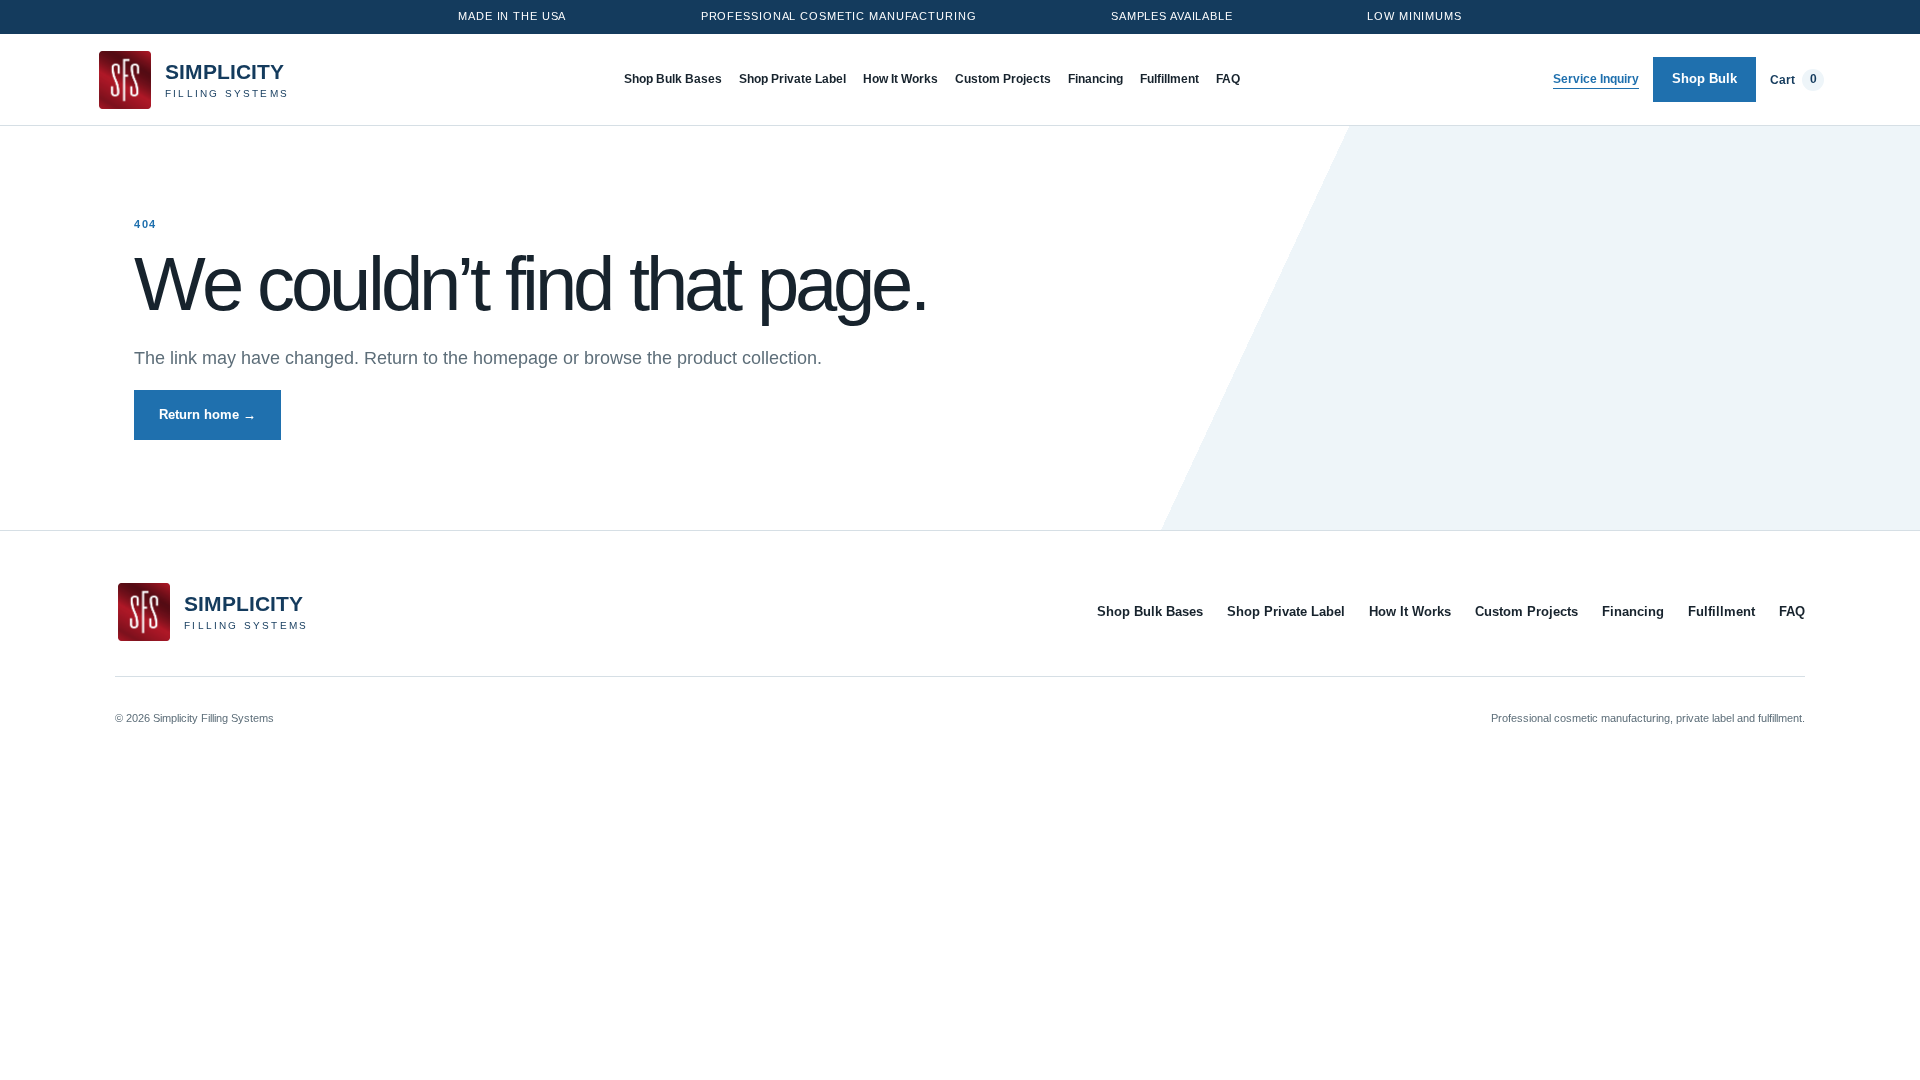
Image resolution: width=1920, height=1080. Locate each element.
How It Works (900, 79)
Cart (1793, 79)
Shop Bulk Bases (673, 79)
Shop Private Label (792, 79)
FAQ (1228, 79)
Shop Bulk (1704, 78)
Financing (1095, 79)
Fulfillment (1169, 79)
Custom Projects (1003, 79)
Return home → (207, 414)
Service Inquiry (1596, 79)
